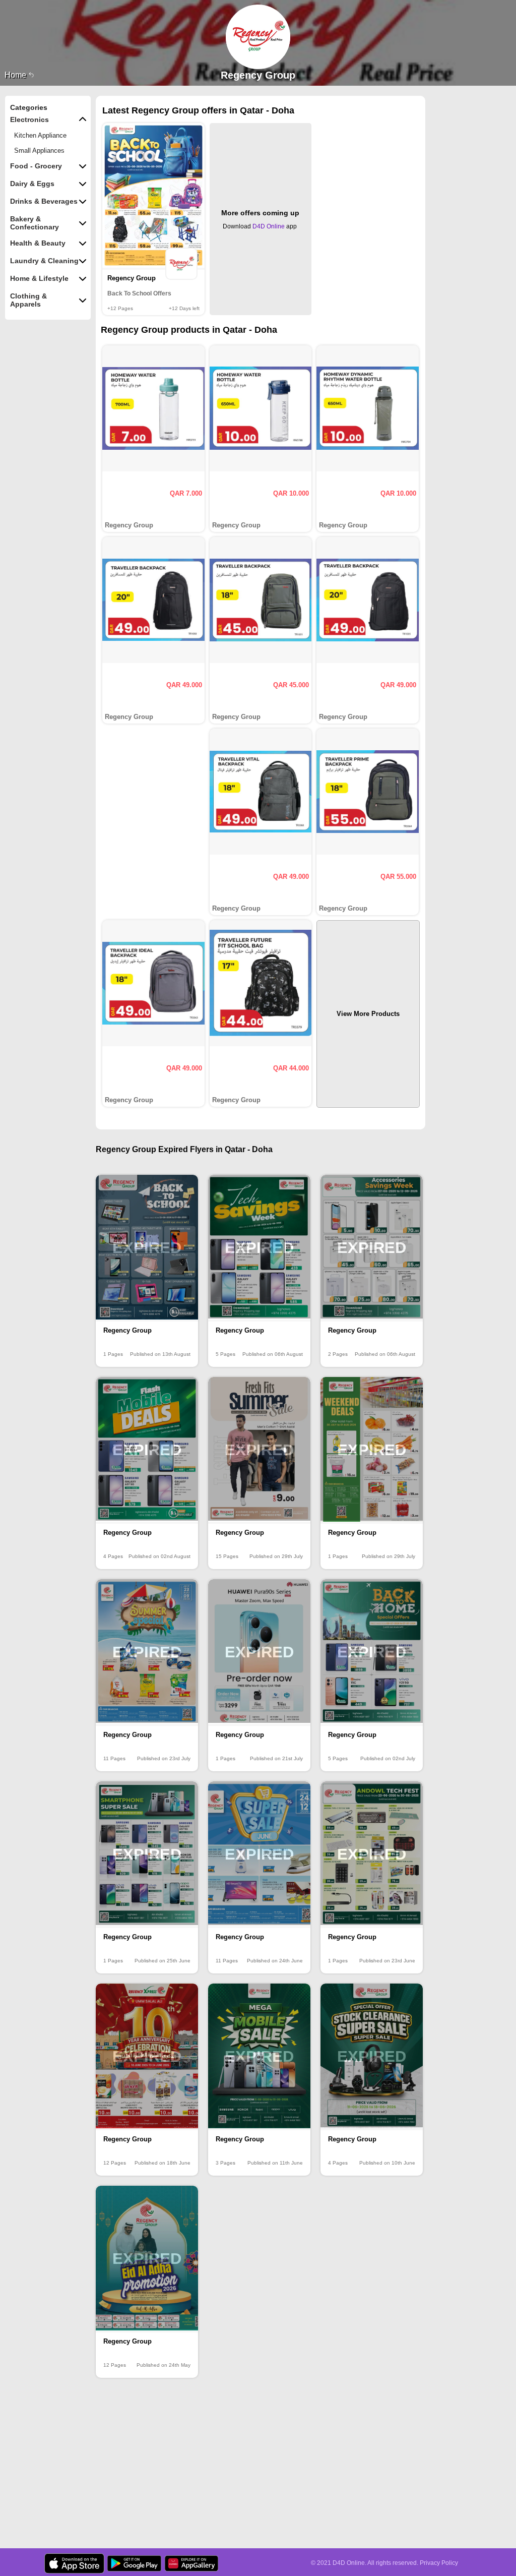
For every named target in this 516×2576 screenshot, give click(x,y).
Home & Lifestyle (39, 278)
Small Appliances (39, 151)
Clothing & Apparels (28, 300)
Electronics (29, 119)
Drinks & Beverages (44, 201)
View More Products (368, 1014)
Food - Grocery (36, 166)
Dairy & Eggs (32, 184)
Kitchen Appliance (40, 135)
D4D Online (269, 226)
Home (16, 75)
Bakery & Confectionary (35, 223)
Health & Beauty (38, 243)
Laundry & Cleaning (44, 261)
